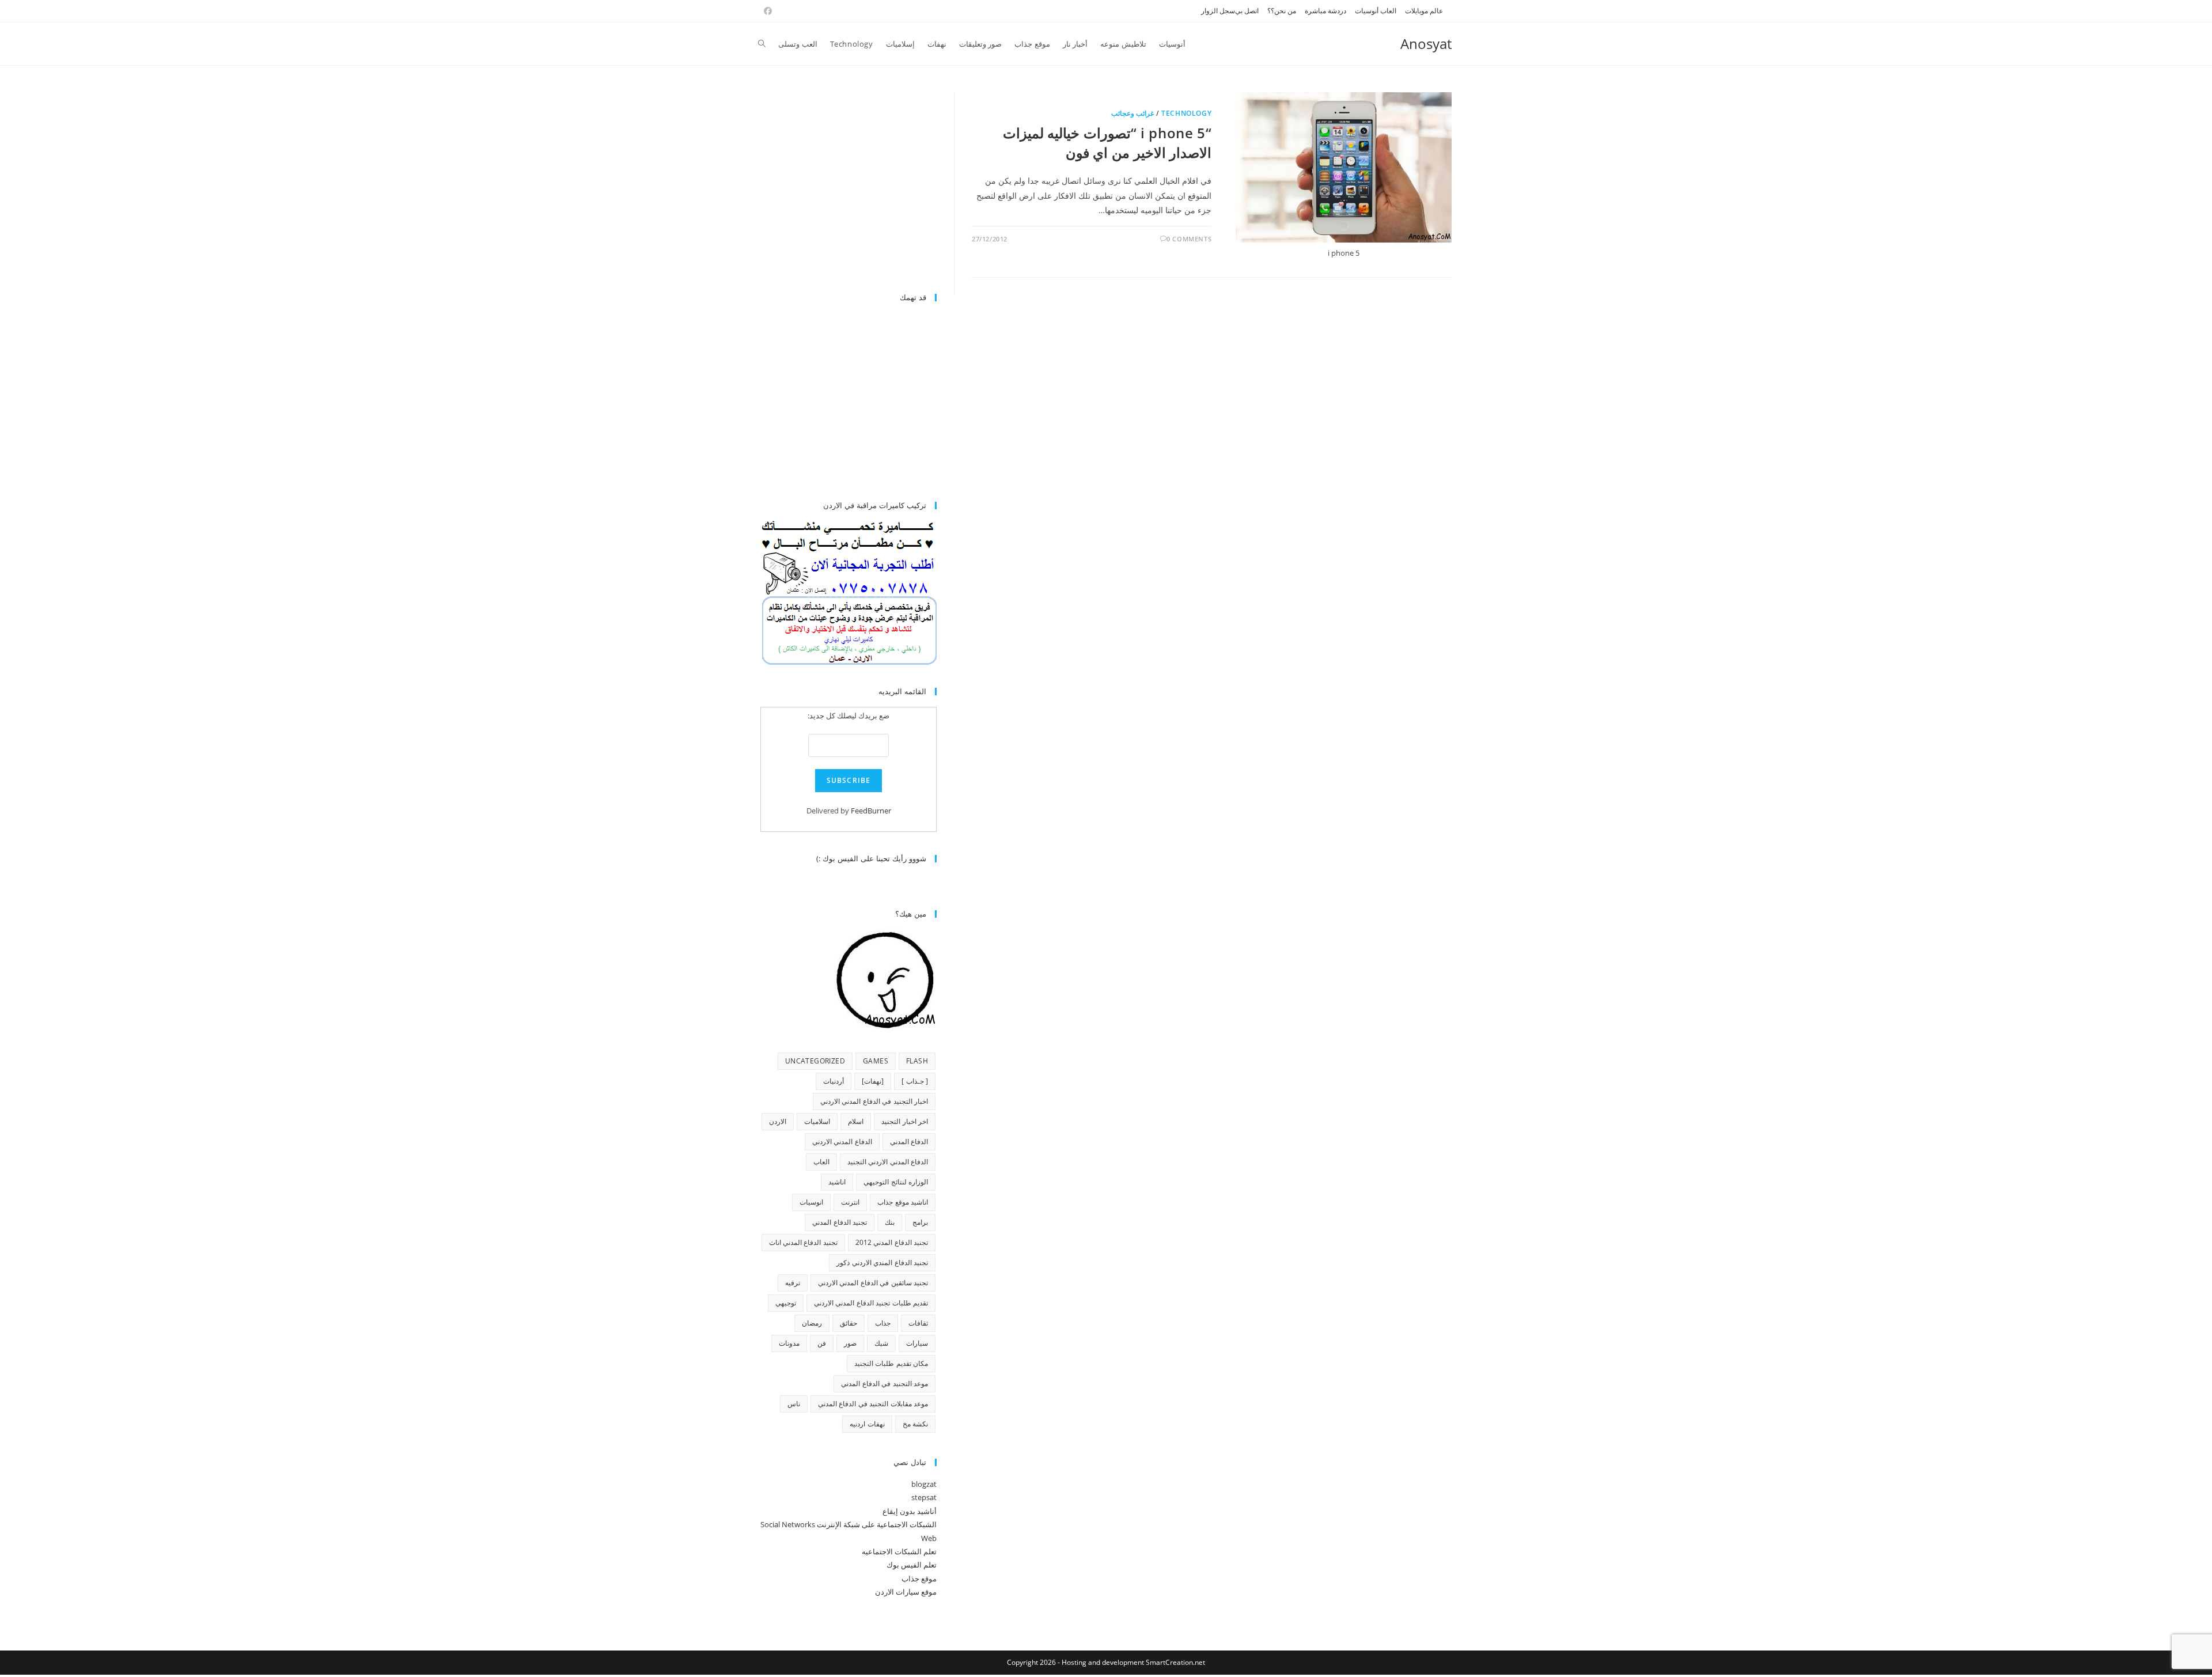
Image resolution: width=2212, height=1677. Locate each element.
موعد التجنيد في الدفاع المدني (885, 1383)
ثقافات (918, 1323)
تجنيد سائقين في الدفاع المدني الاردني (873, 1283)
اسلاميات (817, 1121)
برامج (920, 1222)
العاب (821, 1162)
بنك (890, 1222)
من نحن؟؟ (1282, 11)
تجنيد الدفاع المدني (840, 1222)
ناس (794, 1404)
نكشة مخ (915, 1424)
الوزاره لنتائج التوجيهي (896, 1182)
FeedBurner (871, 811)
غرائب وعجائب (1133, 113)
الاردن (778, 1121)
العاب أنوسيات (1376, 11)
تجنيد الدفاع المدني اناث (803, 1242)
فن (822, 1343)
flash (917, 1061)
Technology (1186, 113)
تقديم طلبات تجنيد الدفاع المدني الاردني (871, 1303)
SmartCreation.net (1175, 1662)
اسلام (856, 1121)
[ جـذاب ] (915, 1081)
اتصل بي (1247, 11)
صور (850, 1343)
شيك (881, 1343)
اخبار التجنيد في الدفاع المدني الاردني (874, 1101)
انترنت (850, 1202)
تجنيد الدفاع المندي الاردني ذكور (882, 1263)
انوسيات (811, 1202)
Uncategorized (815, 1061)
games (876, 1061)
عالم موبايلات (1424, 11)
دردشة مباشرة (1325, 11)
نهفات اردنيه (867, 1424)
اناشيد (837, 1182)
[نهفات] (873, 1081)
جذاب (883, 1323)
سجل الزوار (1218, 11)
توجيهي (786, 1303)
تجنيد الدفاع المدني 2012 (892, 1242)
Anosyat (1426, 43)
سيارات (917, 1343)
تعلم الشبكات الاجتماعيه (899, 1551)
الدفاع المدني (909, 1142)
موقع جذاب (919, 1578)
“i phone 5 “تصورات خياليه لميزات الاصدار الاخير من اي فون (1107, 143)
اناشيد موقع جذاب (903, 1202)
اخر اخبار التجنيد (905, 1121)
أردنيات (834, 1081)
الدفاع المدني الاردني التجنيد (888, 1162)
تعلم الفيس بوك (912, 1565)
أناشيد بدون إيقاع (910, 1511)
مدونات (789, 1343)
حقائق (849, 1323)
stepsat (924, 1497)
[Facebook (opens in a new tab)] (766, 11)
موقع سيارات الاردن (906, 1592)
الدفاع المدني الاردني (842, 1142)
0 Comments (1189, 239)
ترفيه (793, 1283)
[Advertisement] (840, 186)
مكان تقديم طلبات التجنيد (891, 1363)
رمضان (812, 1323)
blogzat (924, 1484)
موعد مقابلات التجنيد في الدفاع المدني (873, 1404)
